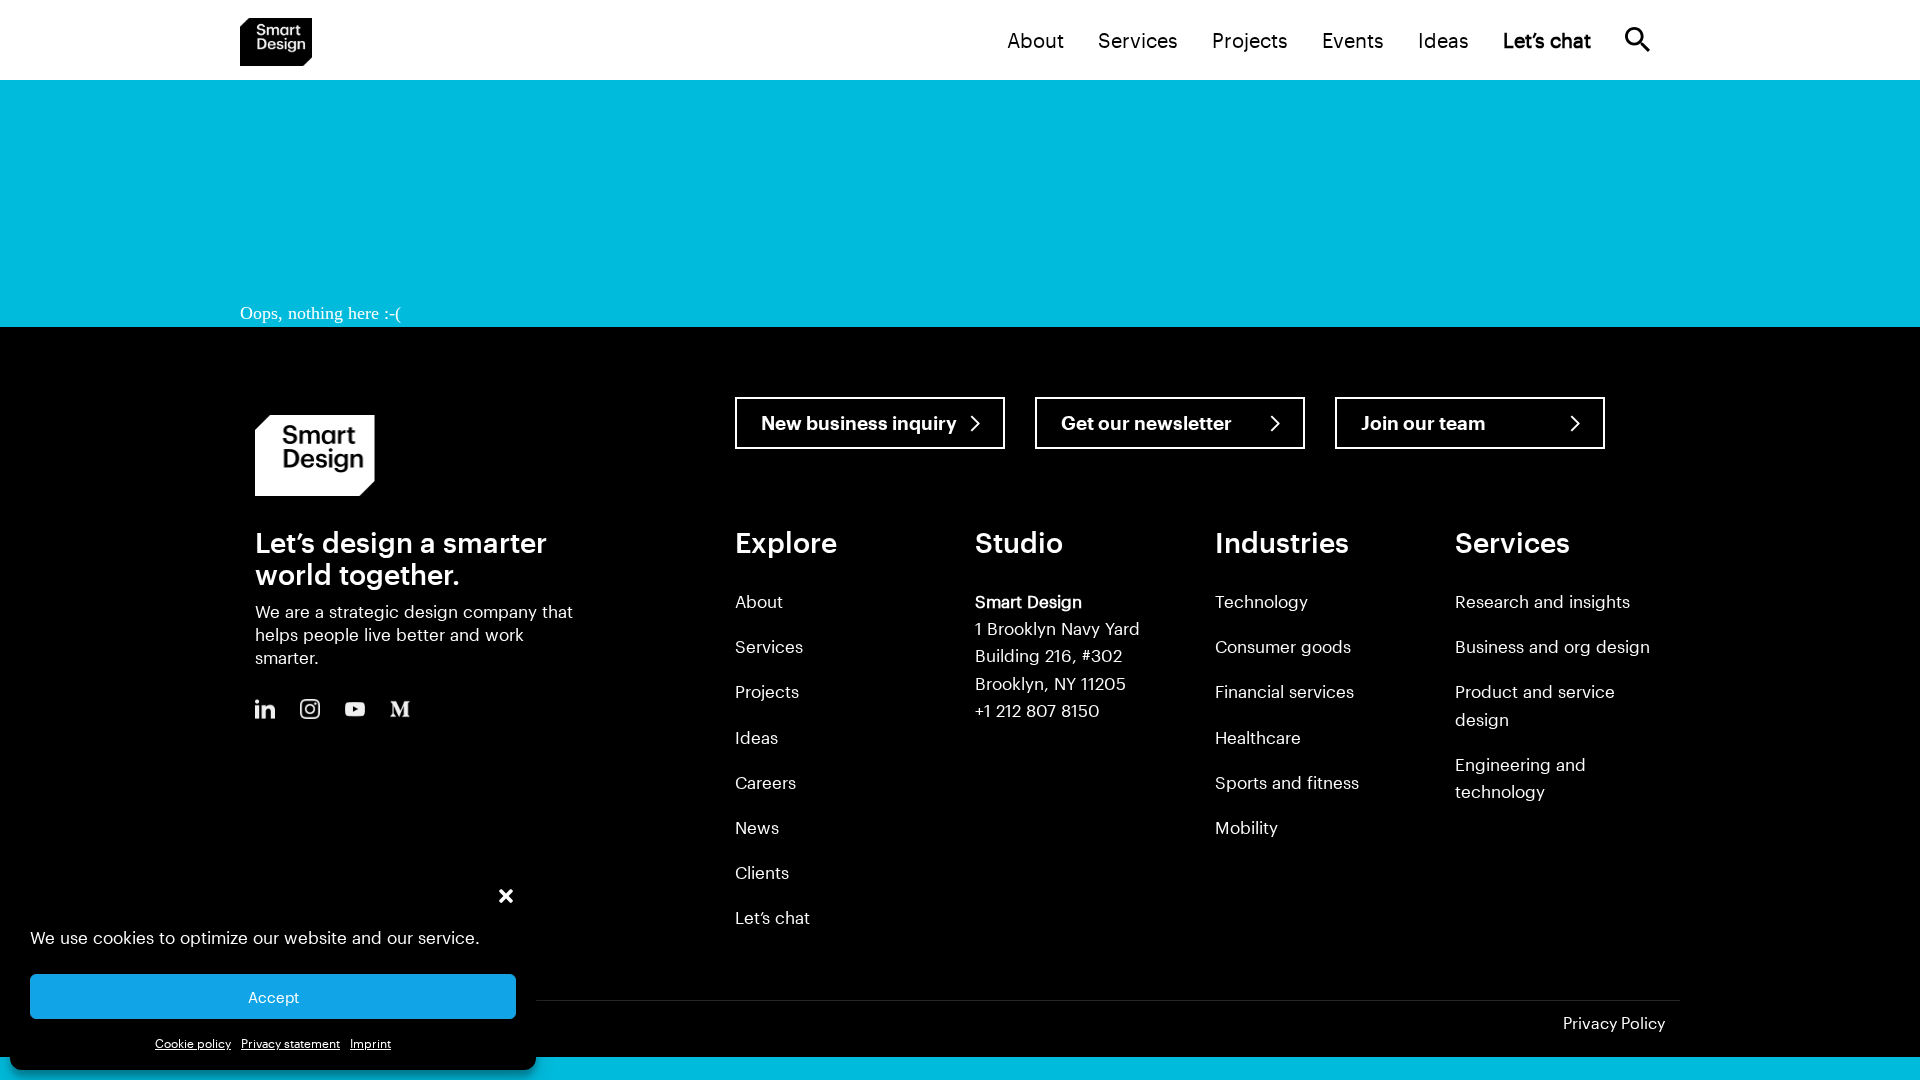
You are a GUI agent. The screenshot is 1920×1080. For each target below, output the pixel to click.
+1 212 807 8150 (1037, 710)
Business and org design (1552, 646)
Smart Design (276, 42)
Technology (1261, 601)
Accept (273, 997)
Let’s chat (772, 917)
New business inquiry (859, 422)
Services (1138, 40)
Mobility (1246, 827)
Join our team (1423, 422)
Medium (400, 709)
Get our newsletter (1146, 422)
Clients (762, 872)
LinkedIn (265, 709)
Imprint (370, 1043)
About (1035, 40)
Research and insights (1542, 601)
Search (1637, 39)
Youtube (355, 709)
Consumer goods (1283, 646)
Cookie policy (193, 1043)
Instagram (310, 709)
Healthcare (1258, 737)
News (757, 827)
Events (1353, 40)
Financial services (1284, 691)
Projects (1250, 40)
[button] (506, 896)
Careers (765, 782)
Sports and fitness (1287, 782)
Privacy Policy (1614, 1022)
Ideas (1443, 40)
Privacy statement (290, 1043)
